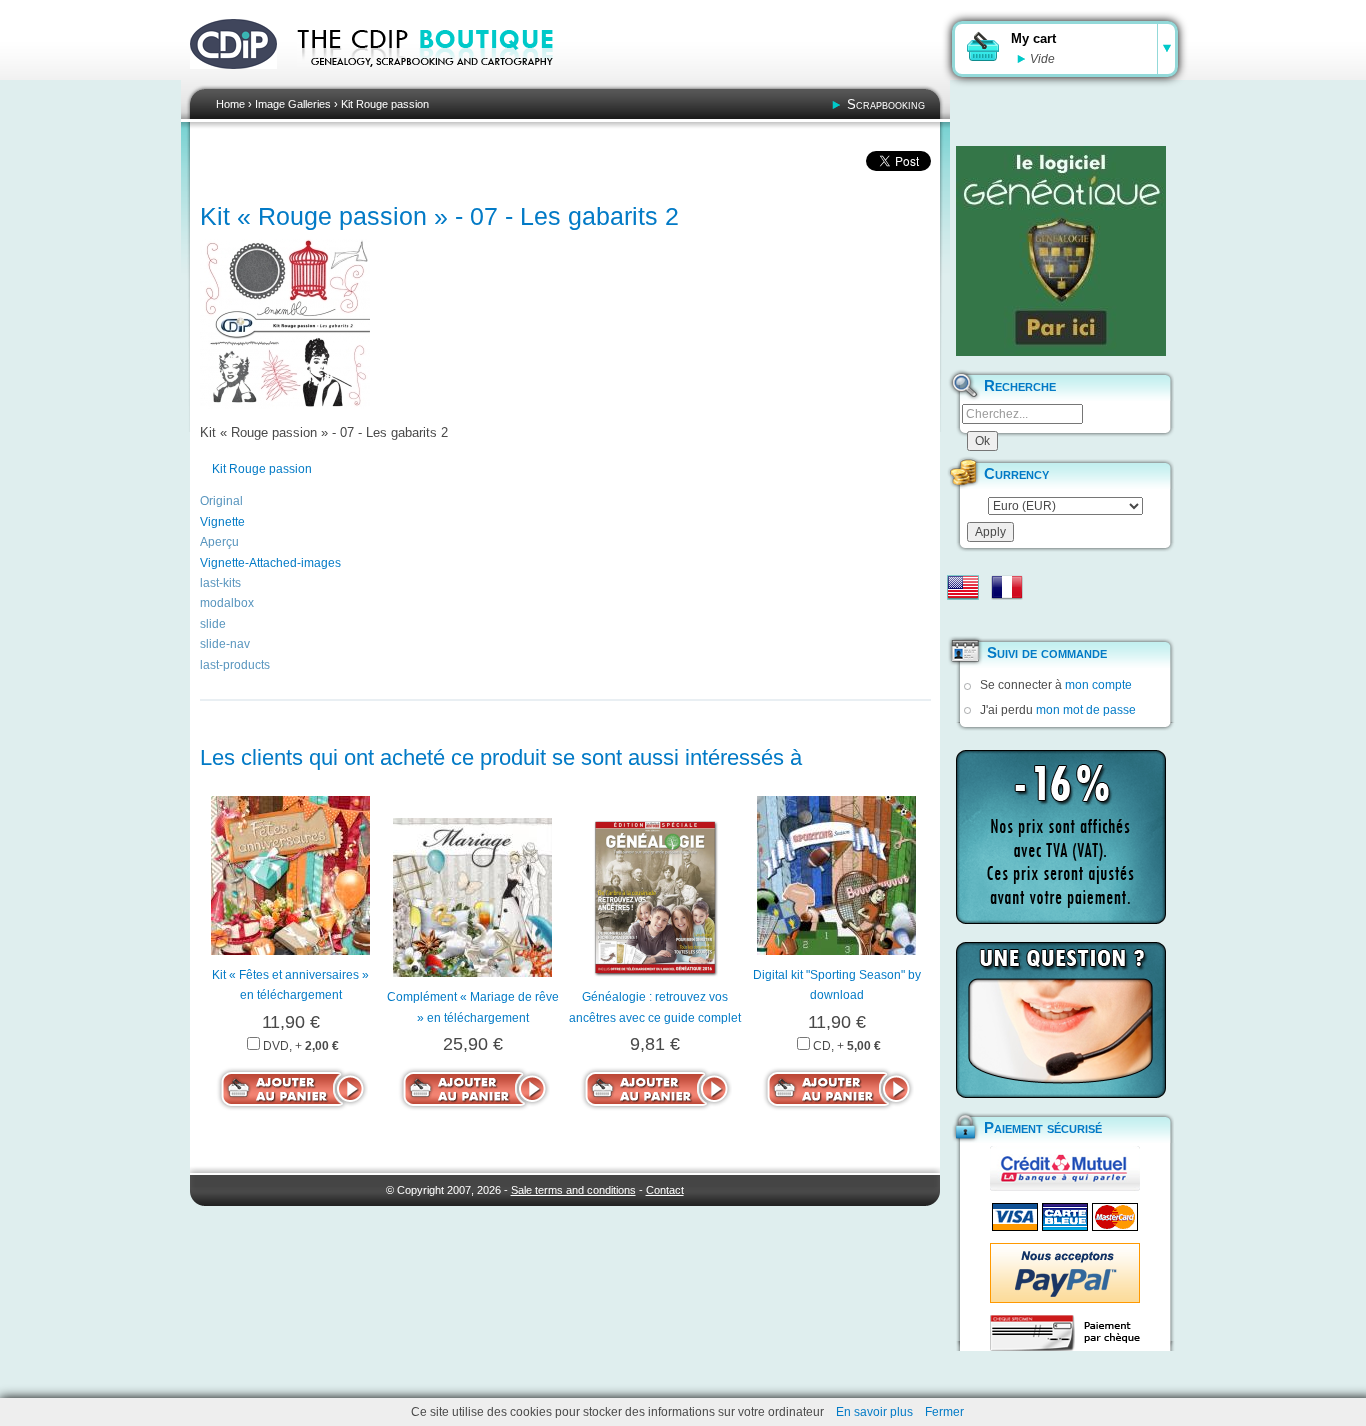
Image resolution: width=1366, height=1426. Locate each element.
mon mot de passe (1086, 710)
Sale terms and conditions (573, 1190)
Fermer (944, 1412)
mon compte (1098, 685)
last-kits (220, 583)
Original (221, 501)
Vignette (222, 522)
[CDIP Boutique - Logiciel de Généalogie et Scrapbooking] (439, 80)
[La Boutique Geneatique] (1061, 251)
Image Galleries (293, 104)
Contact (665, 1190)
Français (1007, 587)
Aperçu (219, 542)
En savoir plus (874, 1412)
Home (230, 104)
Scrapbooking (886, 104)
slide (213, 624)
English (963, 587)
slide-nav (225, 644)
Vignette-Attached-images (270, 563)
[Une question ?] (1061, 1020)
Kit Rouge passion (385, 104)
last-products (235, 665)
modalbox (227, 603)
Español (963, 619)
